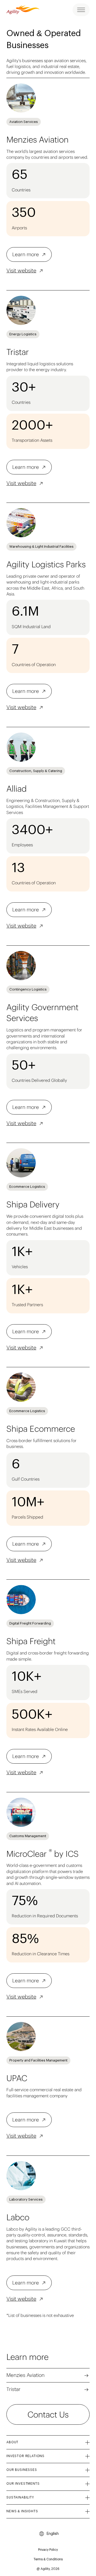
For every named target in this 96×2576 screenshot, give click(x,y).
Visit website (21, 270)
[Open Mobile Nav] (81, 10)
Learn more (26, 254)
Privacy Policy (48, 2550)
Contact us (48, 2414)
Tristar (13, 2389)
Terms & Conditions (48, 2559)
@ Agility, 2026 (48, 2569)
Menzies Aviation (25, 2375)
